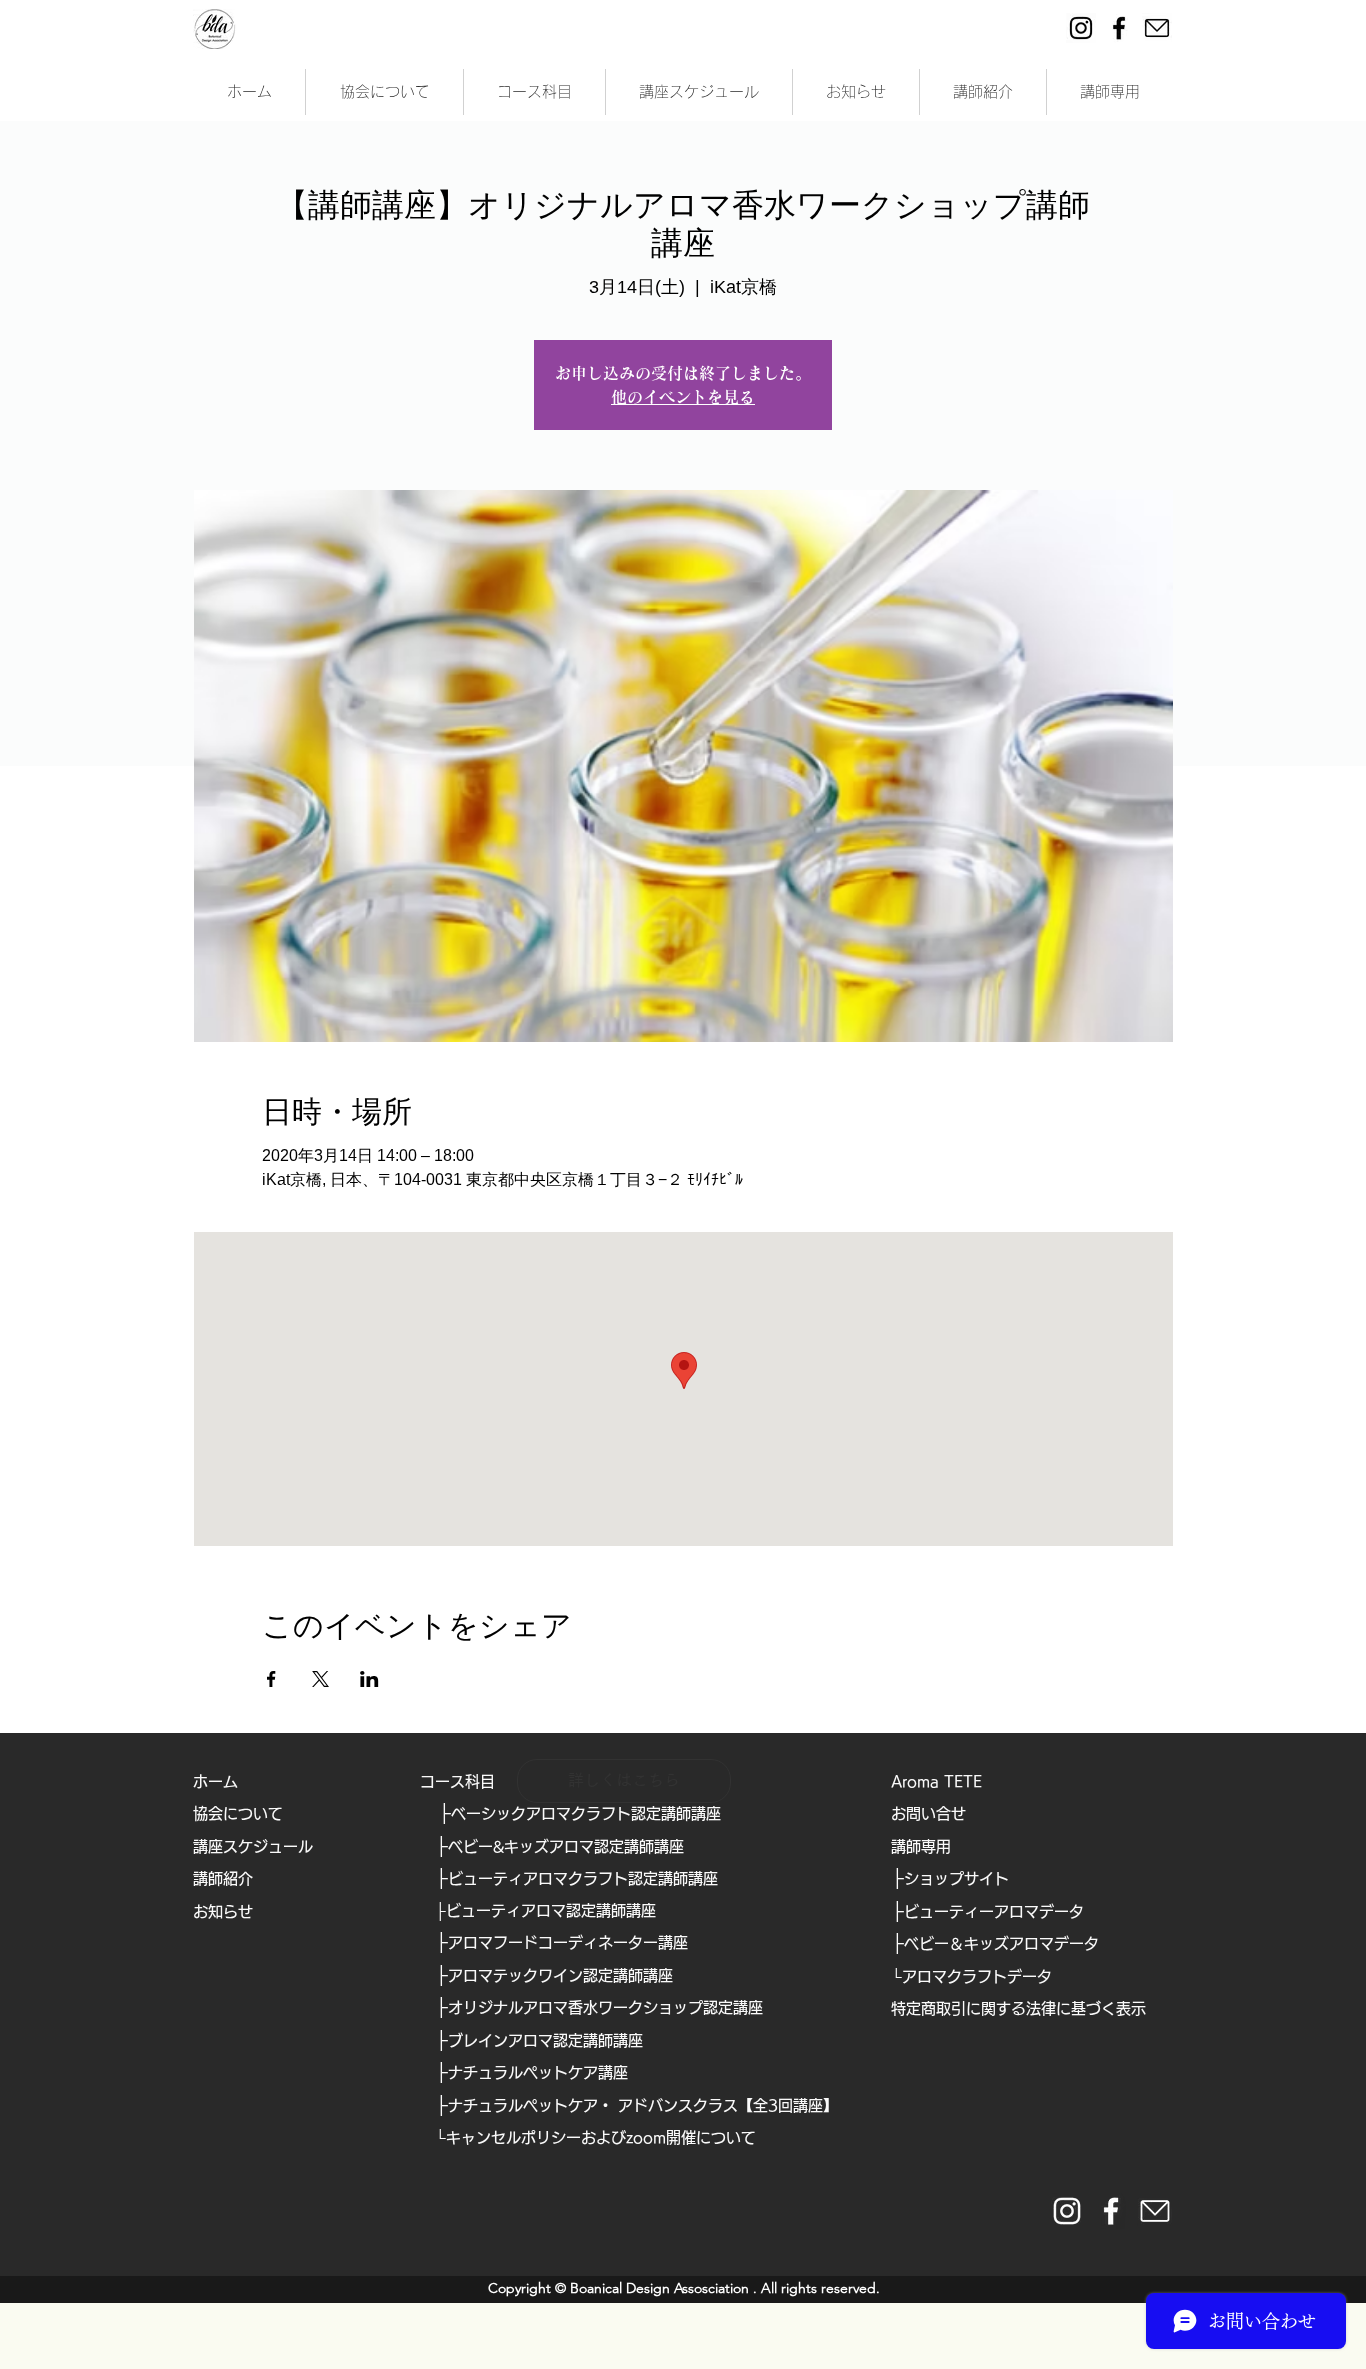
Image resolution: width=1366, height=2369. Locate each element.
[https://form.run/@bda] (1155, 2211)
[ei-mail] (1157, 28)
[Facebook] (1119, 28)
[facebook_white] (1111, 2211)
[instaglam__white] (1067, 2211)
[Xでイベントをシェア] (320, 1679)
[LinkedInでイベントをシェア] (369, 1679)
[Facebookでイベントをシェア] (271, 1679)
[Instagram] (1081, 28)
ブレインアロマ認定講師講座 (545, 2040)
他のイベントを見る (683, 397)
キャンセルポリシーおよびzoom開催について (601, 2137)
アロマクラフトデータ (977, 1976)
